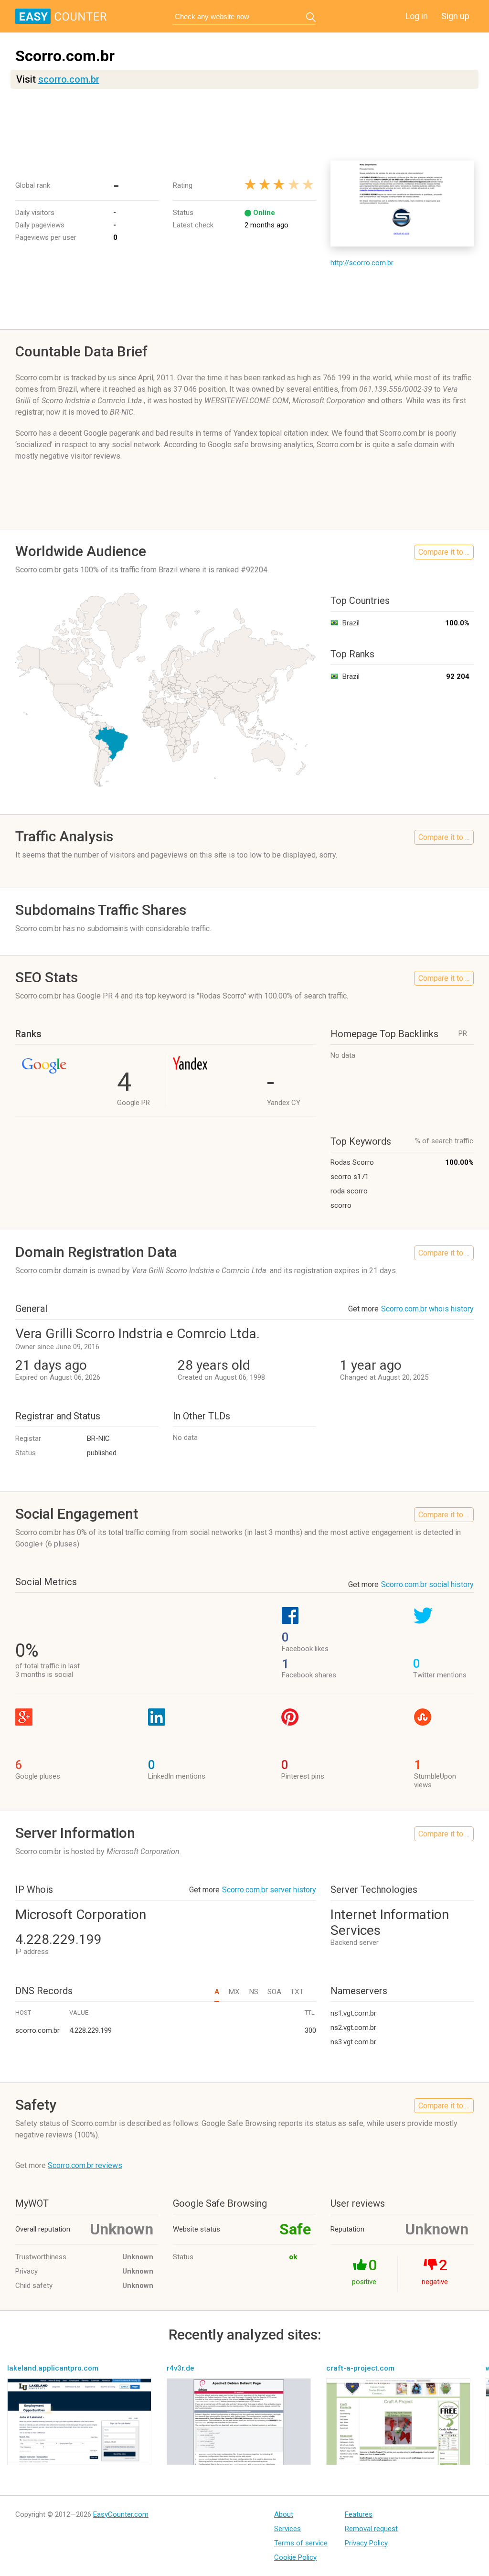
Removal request (371, 2529)
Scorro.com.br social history (427, 1584)
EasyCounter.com (121, 2514)
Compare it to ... (444, 552)
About (284, 2514)
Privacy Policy (366, 2543)
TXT (297, 1992)
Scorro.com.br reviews (85, 2165)
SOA (274, 1992)
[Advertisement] (244, 125)
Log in (417, 16)
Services (287, 2529)
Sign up (455, 16)
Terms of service (301, 2543)
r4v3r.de (181, 2368)
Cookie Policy (295, 2557)
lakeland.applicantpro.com (53, 2368)
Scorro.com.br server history (269, 1890)
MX (234, 1992)
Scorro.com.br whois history (427, 1309)
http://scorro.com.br (362, 263)
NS (254, 1992)
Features (359, 2514)
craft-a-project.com (360, 2368)
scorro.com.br (69, 79)
